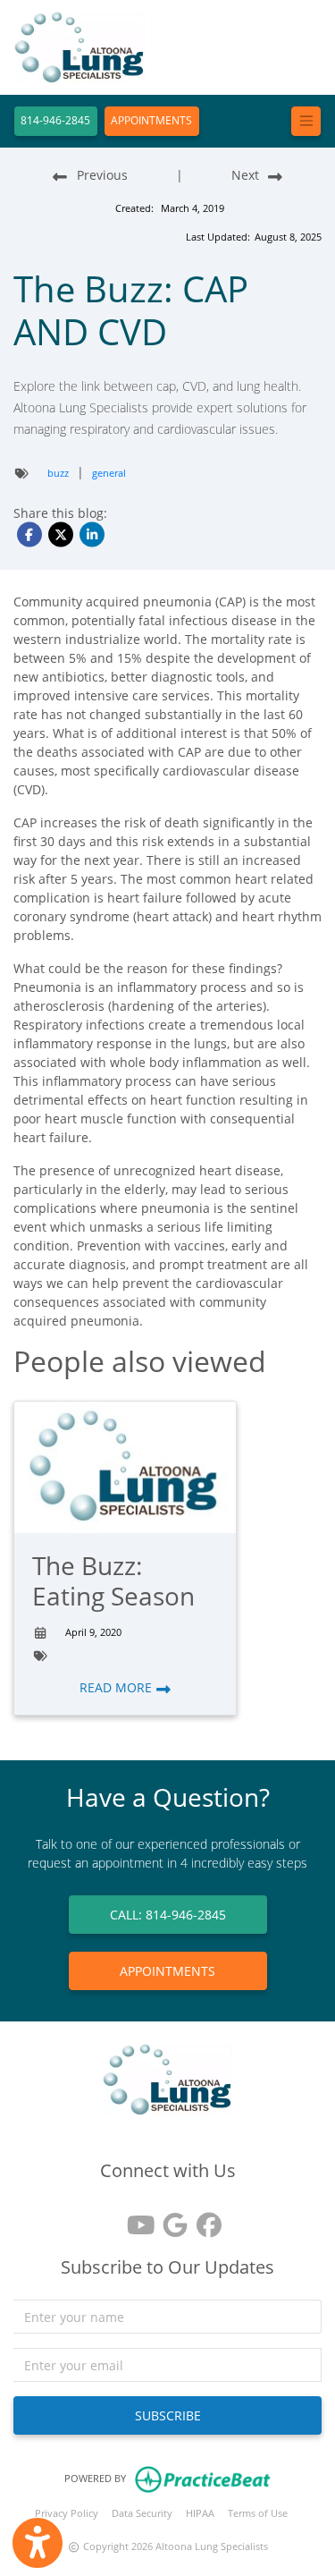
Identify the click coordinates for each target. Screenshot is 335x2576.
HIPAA (200, 2513)
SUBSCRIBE (168, 2415)
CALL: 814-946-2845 (168, 1915)
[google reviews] (168, 2219)
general (109, 473)
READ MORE (117, 1687)
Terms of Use (258, 2513)
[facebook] (202, 2219)
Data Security (142, 2513)
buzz (58, 473)
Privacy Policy (67, 2513)
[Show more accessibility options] (38, 2543)
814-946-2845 (55, 120)
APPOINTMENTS (151, 120)
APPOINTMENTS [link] (167, 1971)
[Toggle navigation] (306, 121)
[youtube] (134, 2219)
